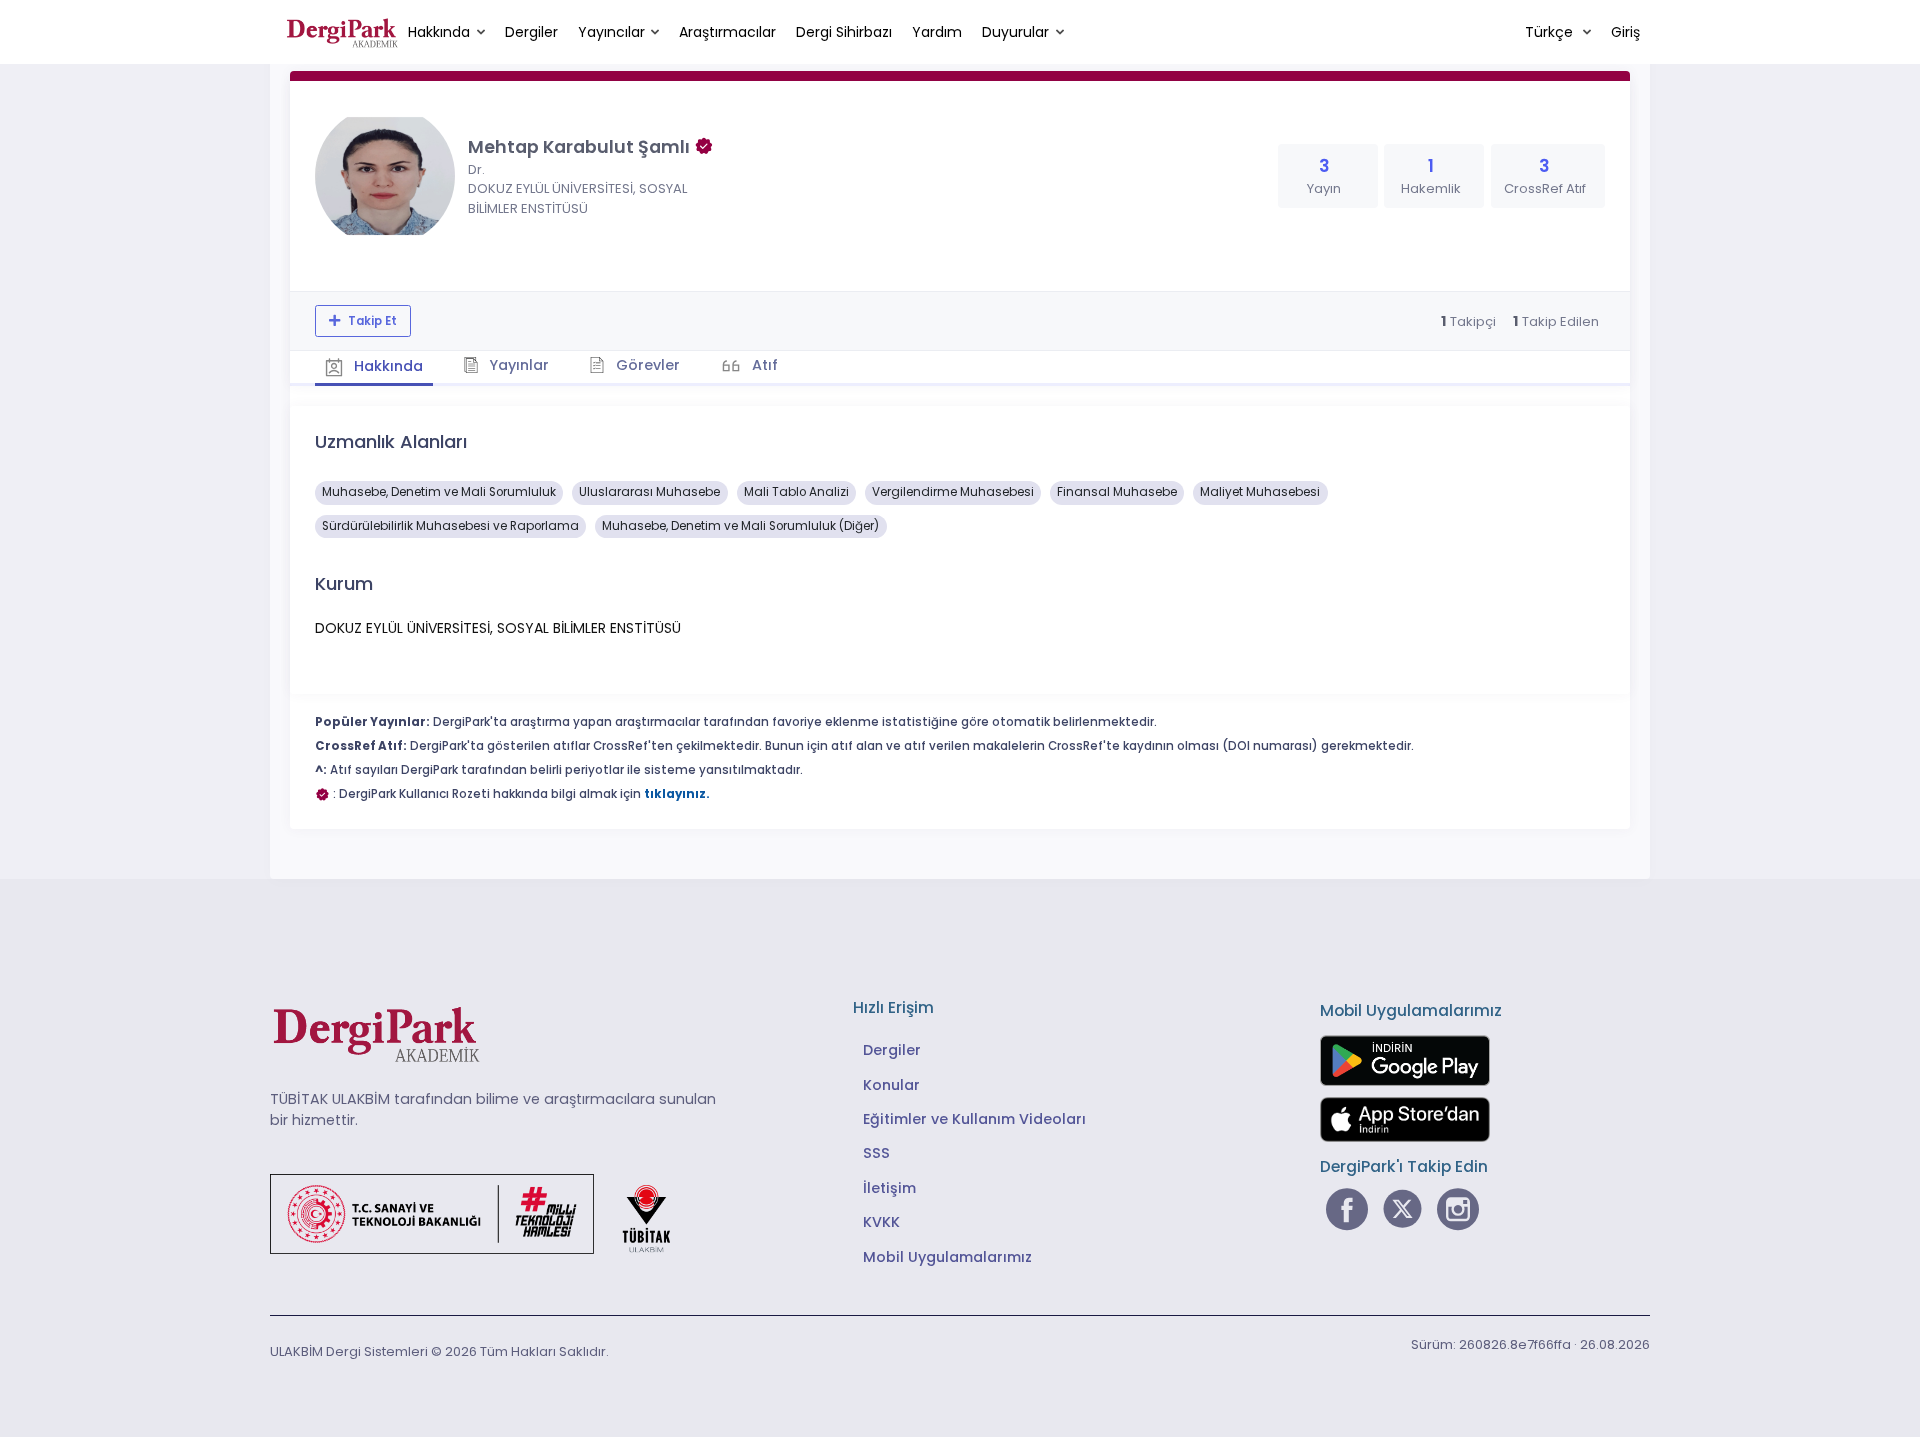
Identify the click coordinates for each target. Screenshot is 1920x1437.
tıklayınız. (677, 794)
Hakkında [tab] (386, 366)
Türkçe (1551, 32)
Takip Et (371, 321)
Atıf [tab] (763, 365)
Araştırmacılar (727, 32)
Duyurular (1015, 32)
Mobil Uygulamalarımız (947, 1257)
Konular (891, 1085)
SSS (876, 1153)
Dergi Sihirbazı (844, 32)
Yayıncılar (611, 32)
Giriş (1625, 32)
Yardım (937, 32)
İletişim (889, 1188)
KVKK (881, 1222)
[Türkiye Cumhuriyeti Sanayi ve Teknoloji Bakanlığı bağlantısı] (483, 1213)
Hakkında (439, 32)
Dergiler (531, 32)
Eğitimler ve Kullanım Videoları (974, 1119)
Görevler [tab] (646, 365)
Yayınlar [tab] (517, 365)
